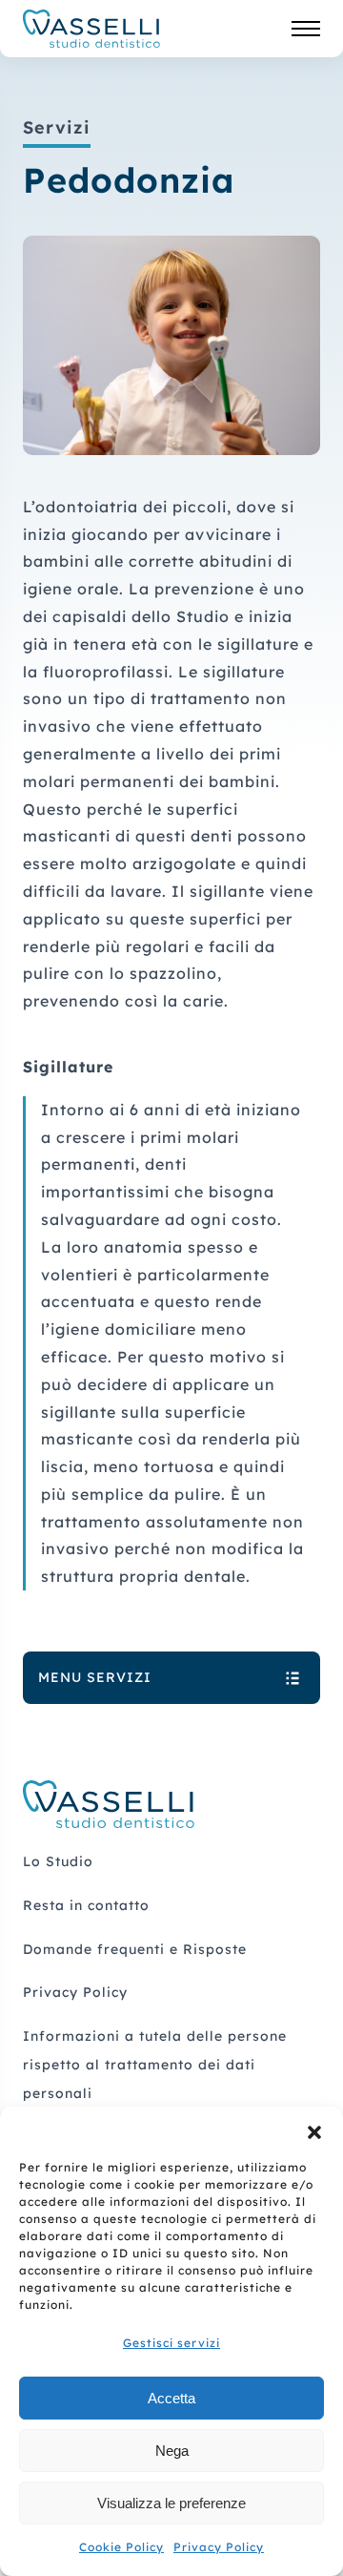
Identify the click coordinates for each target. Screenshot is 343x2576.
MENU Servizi (95, 1677)
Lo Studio (58, 1861)
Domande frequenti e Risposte (135, 1949)
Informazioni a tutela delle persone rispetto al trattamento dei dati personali (155, 2065)
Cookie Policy (121, 2547)
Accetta (171, 2398)
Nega (172, 2451)
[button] (314, 2130)
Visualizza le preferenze (171, 2503)
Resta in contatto (86, 1905)
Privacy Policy (219, 2547)
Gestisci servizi (171, 2343)
